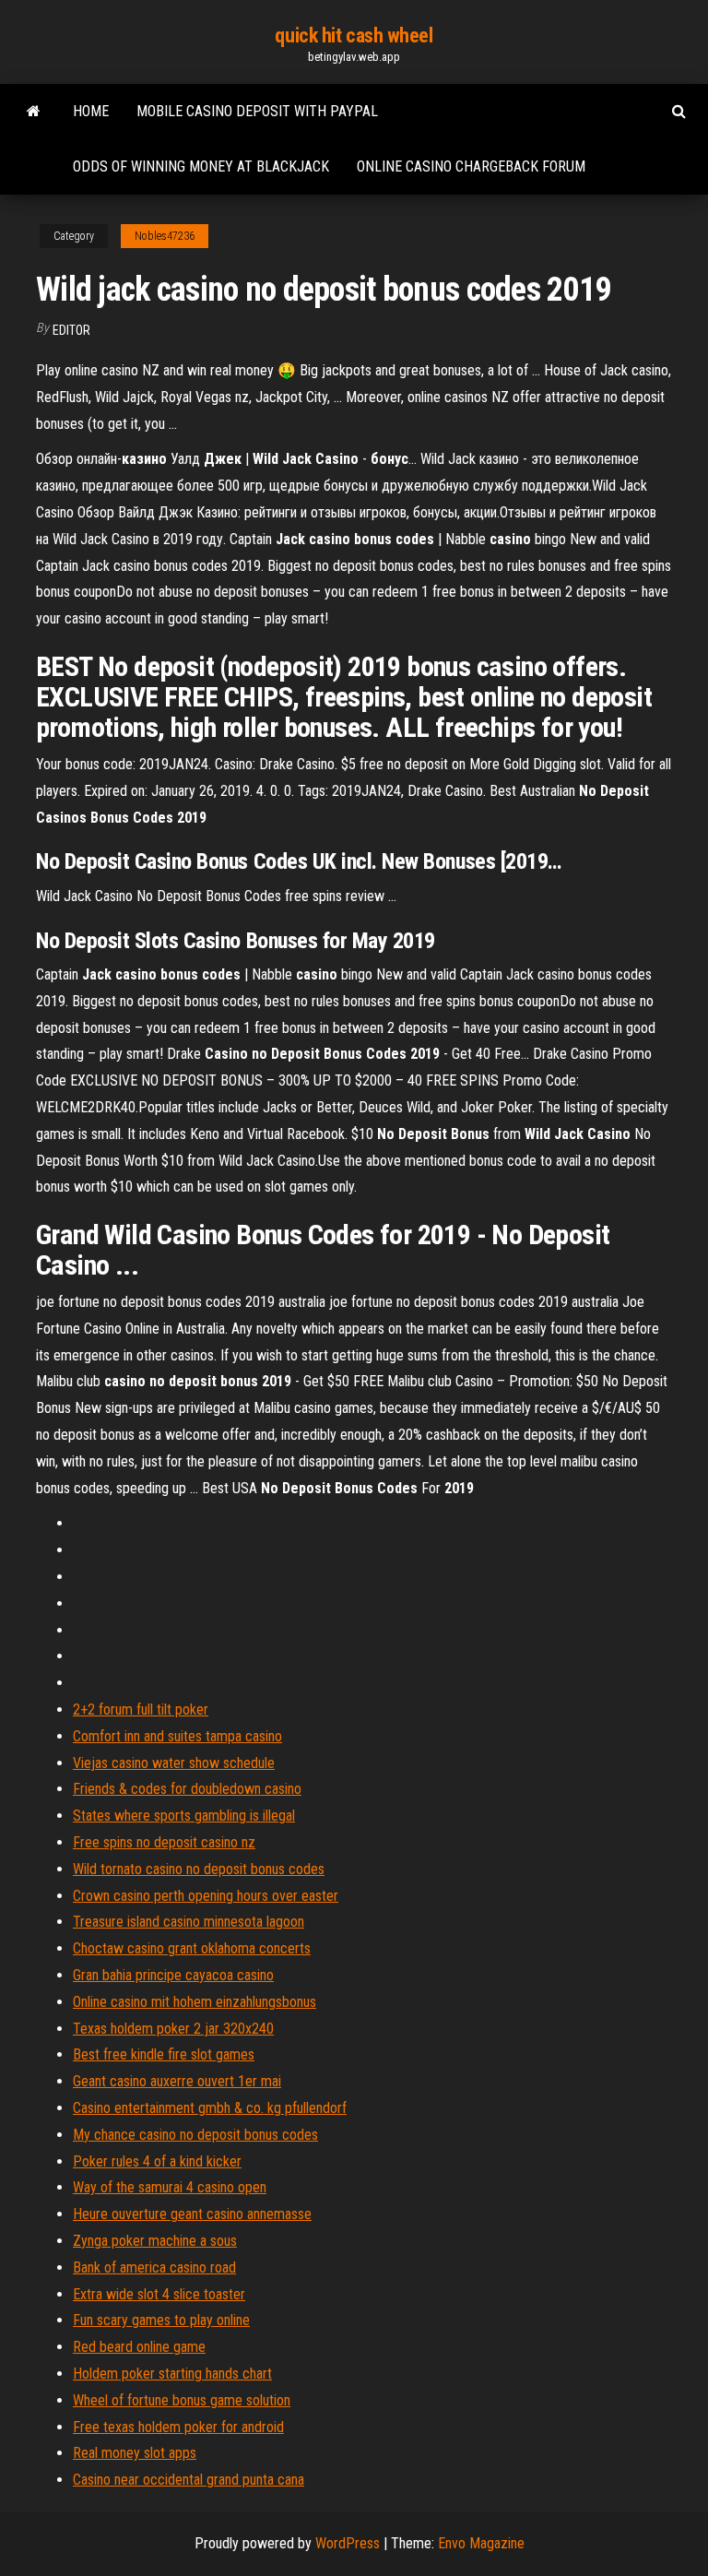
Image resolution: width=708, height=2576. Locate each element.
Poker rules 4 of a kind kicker (157, 2161)
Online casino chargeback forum (471, 166)
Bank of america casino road (154, 2267)
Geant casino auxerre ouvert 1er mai (177, 2081)
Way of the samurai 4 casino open (170, 2187)
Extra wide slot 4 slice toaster (159, 2294)
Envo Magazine (481, 2543)
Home (91, 111)
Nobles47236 (165, 236)
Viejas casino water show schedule (174, 1763)
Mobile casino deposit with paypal (257, 111)
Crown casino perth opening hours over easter (206, 1896)
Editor (71, 330)
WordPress (348, 2543)
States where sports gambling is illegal (184, 1816)
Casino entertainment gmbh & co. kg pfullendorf (210, 2108)
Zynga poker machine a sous (155, 2241)
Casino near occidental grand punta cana (189, 2480)
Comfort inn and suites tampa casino (177, 1736)
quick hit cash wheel (354, 36)
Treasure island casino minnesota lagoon (189, 1922)
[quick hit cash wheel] (34, 112)
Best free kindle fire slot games (164, 2054)
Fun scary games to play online (161, 2320)
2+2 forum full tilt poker (141, 1709)
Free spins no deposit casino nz (164, 1842)
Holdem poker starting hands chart (172, 2374)
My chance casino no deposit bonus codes (195, 2135)
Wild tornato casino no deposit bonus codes (199, 1869)
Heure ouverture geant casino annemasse (192, 2214)
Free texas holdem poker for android (178, 2427)
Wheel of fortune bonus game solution (182, 2400)
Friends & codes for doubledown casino (187, 1789)
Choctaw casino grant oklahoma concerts (192, 1948)
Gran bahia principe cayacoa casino (173, 1975)
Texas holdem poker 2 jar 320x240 (173, 2029)
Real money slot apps (135, 2453)
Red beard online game (139, 2347)
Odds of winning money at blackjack (201, 166)
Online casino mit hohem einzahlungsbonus (195, 2002)
